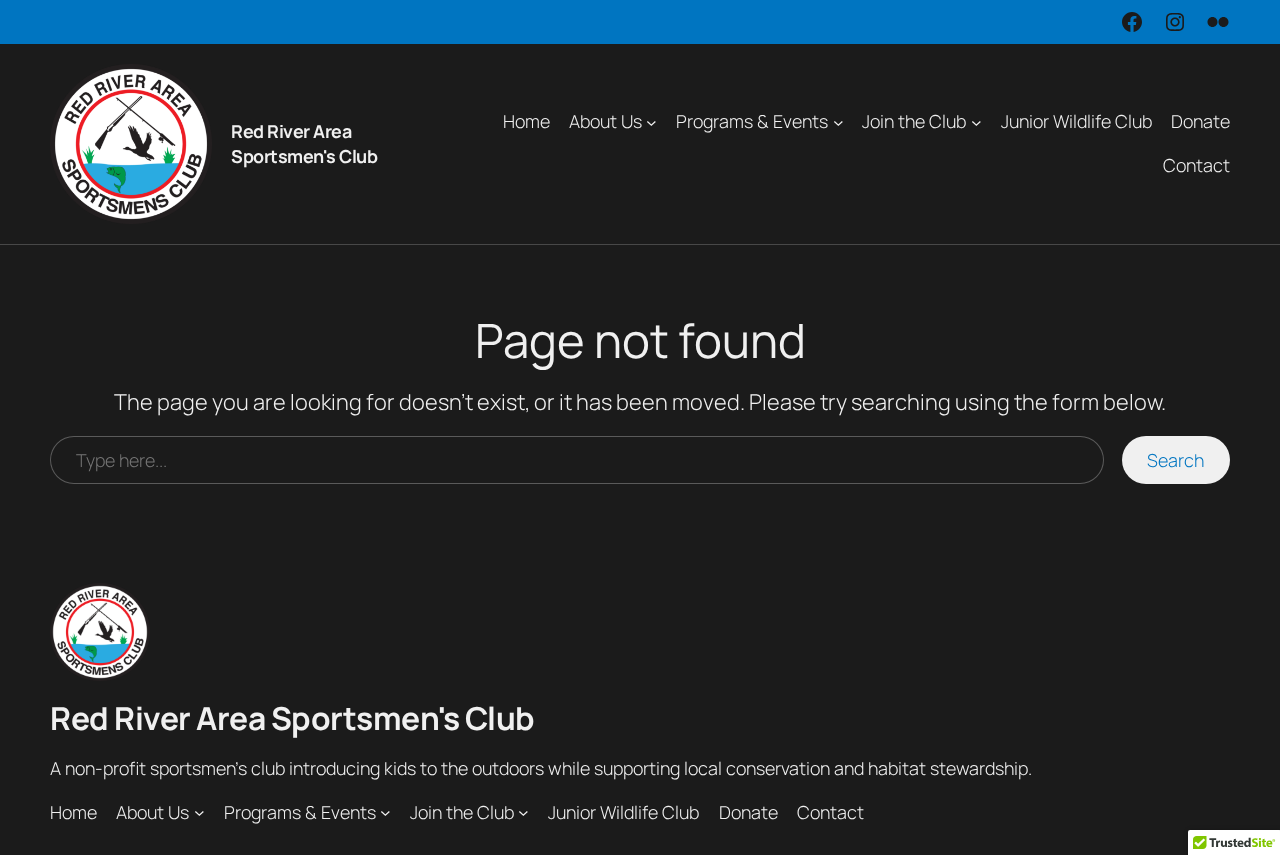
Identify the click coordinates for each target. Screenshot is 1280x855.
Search (1175, 460)
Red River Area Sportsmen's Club (304, 143)
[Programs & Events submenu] (838, 121)
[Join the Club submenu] (976, 121)
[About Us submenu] (651, 121)
